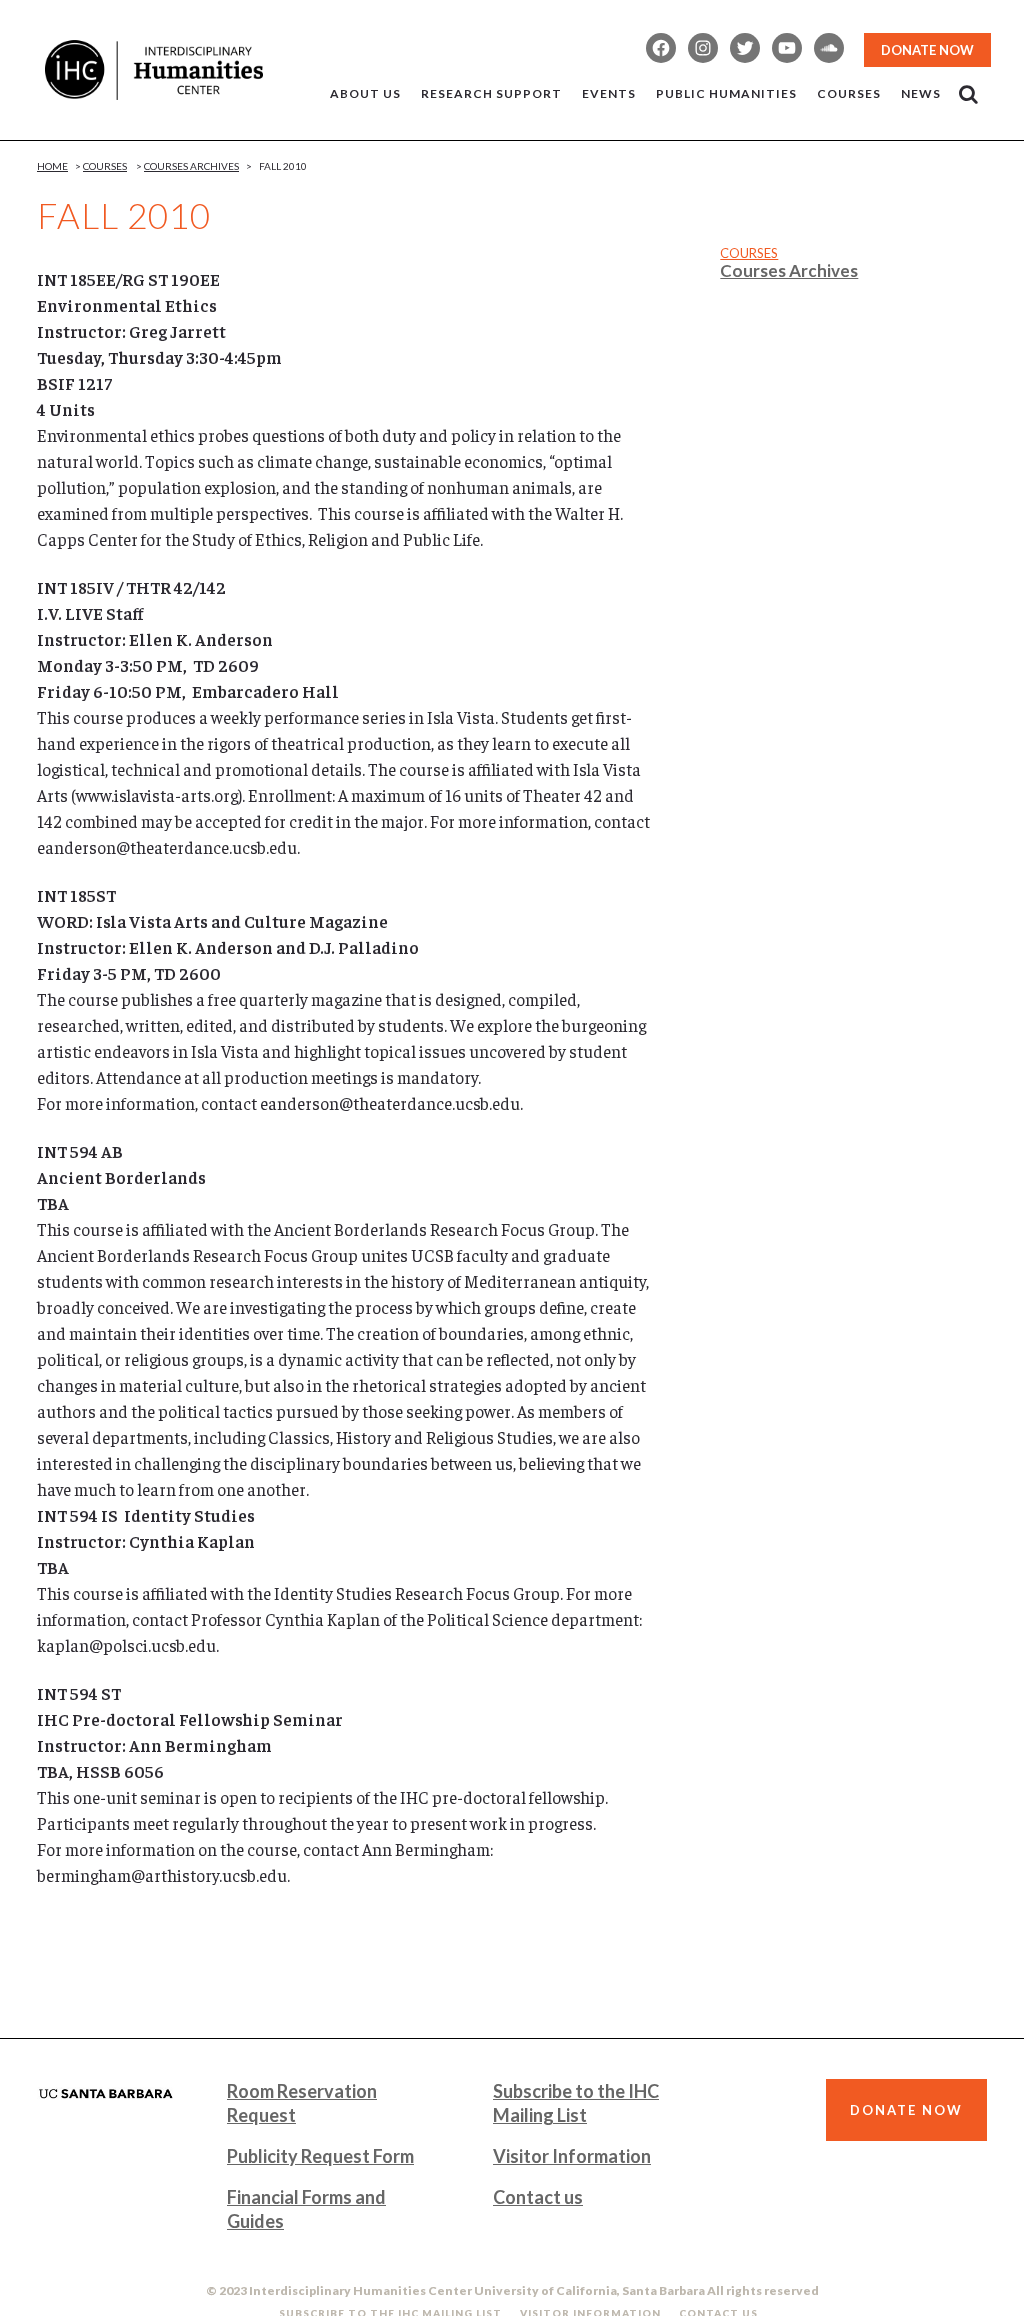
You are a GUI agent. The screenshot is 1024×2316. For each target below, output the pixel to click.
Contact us (538, 2197)
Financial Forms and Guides (306, 2209)
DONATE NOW (927, 50)
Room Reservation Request (302, 2103)
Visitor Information (572, 2156)
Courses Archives (191, 166)
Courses (105, 166)
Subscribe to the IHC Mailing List (576, 2103)
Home (52, 166)
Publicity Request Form (320, 2156)
